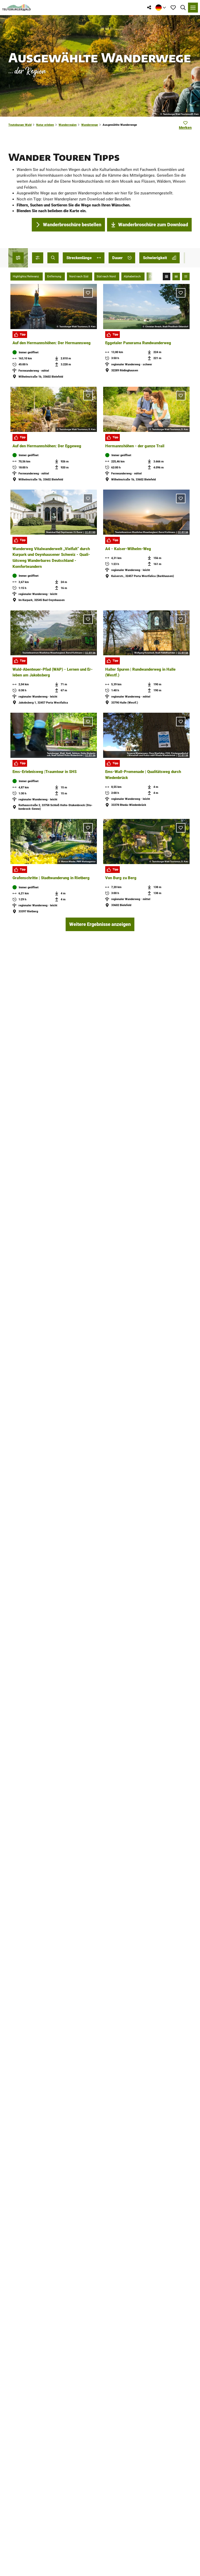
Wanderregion (68, 125)
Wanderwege (90, 125)
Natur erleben (45, 125)
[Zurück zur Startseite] (17, 8)
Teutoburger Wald (20, 125)
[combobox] (53, 258)
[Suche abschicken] (53, 258)
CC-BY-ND (90, 532)
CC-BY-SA (183, 532)
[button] (38, 258)
